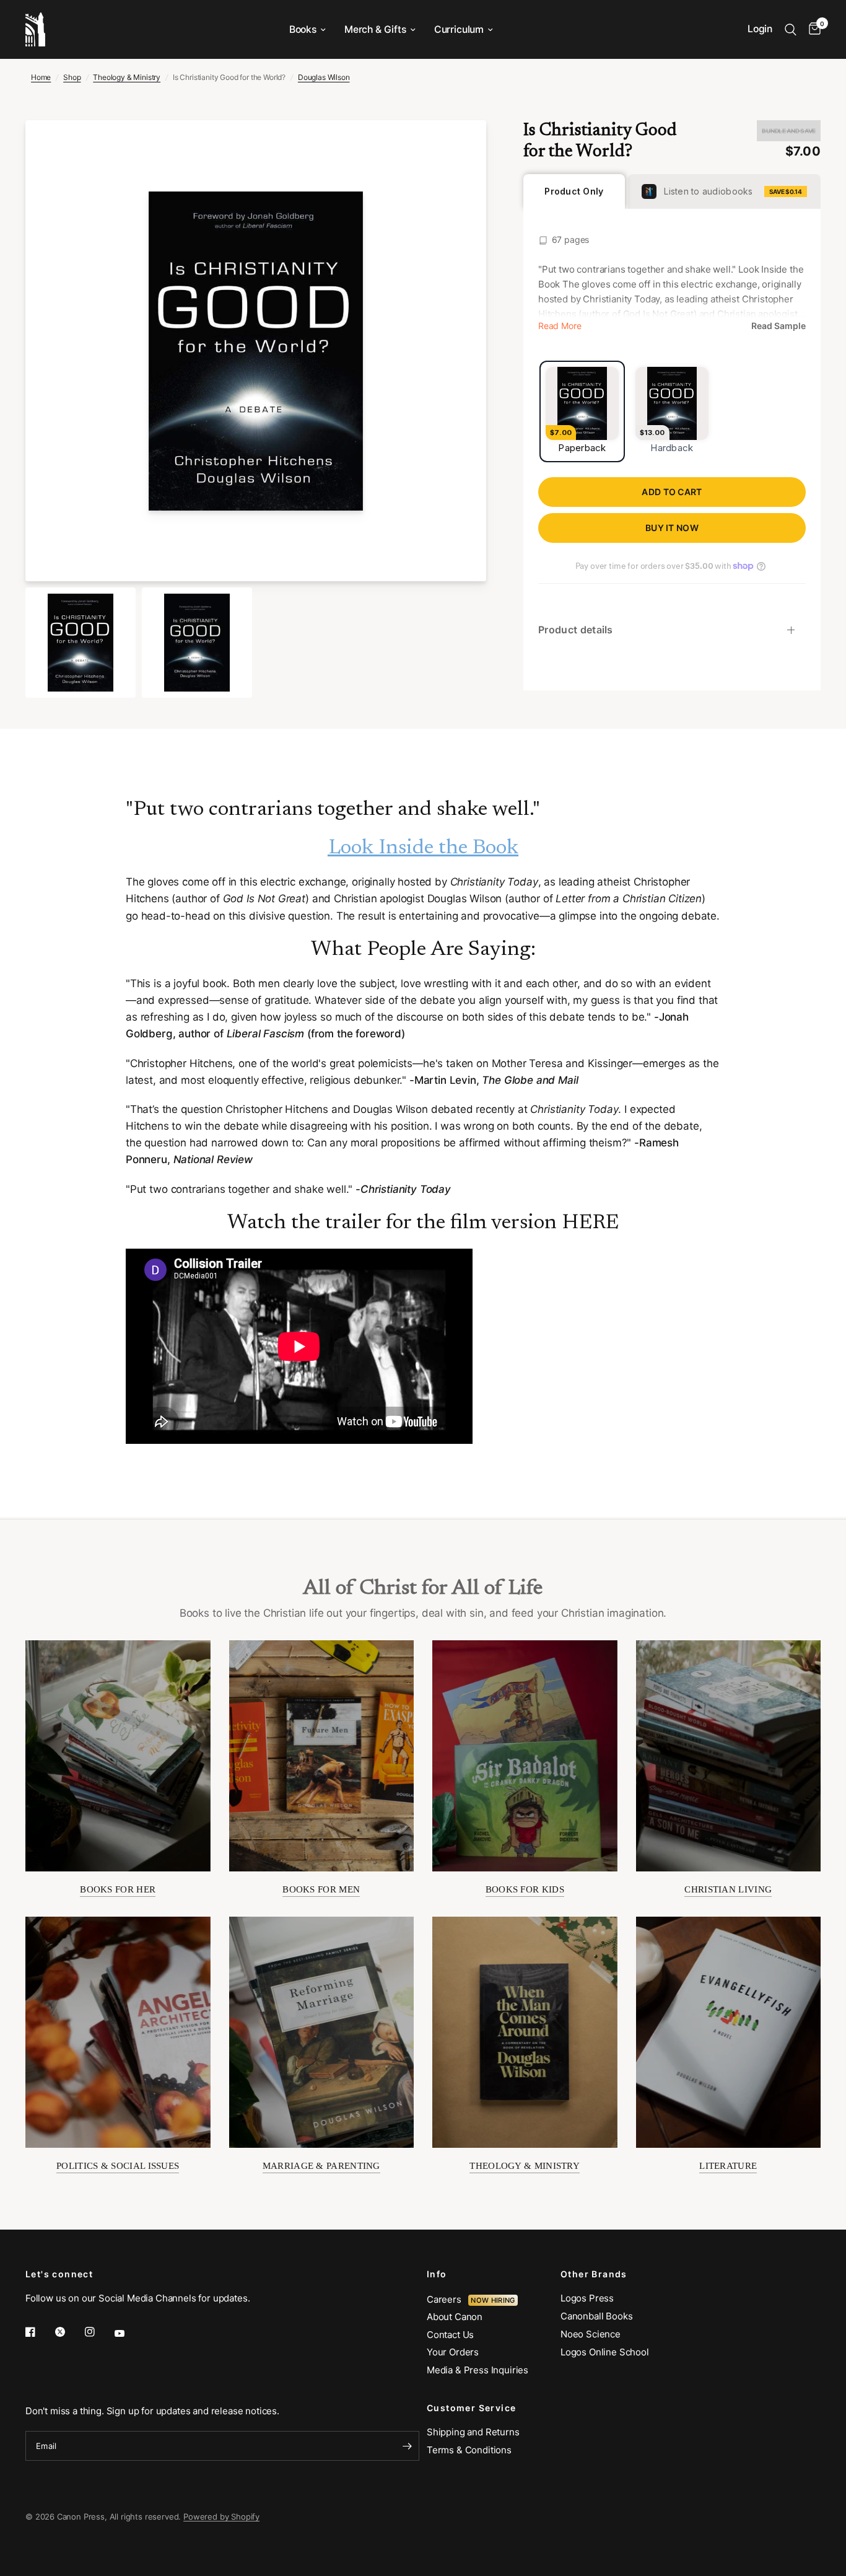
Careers (447, 2299)
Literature (728, 2166)
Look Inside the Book (423, 848)
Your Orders (453, 2352)
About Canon (455, 2317)
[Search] (791, 29)
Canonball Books (596, 2316)
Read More (560, 326)
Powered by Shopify (221, 2517)
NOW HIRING (493, 2300)
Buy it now (672, 528)
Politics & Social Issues (118, 2166)
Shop (72, 77)
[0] (812, 29)
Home (41, 77)
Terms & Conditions (469, 2450)
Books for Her (118, 1889)
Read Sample (778, 326)
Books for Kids (525, 1889)
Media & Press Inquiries (478, 2370)
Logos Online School (605, 2352)
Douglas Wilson (324, 77)
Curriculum (459, 29)
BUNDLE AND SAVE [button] (789, 131)
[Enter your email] (407, 2446)
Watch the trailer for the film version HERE (423, 1223)
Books (303, 29)
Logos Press (587, 2298)
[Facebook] (39, 2332)
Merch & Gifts (375, 29)
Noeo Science (591, 2334)
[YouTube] (128, 2333)
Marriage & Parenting (321, 2166)
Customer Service (471, 2408)
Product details (576, 630)
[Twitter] (69, 2332)
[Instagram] (98, 2332)
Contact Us (450, 2335)
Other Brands (594, 2274)
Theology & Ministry (127, 77)
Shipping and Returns (473, 2432)
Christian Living (728, 1889)
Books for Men (321, 1889)
